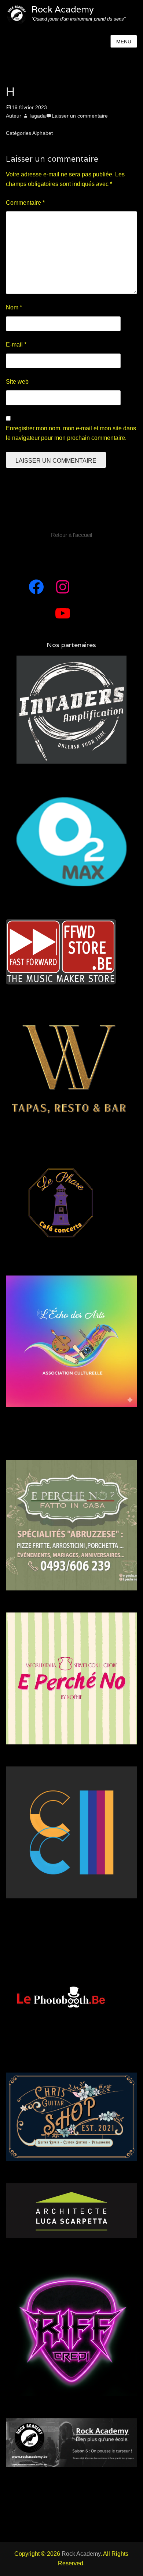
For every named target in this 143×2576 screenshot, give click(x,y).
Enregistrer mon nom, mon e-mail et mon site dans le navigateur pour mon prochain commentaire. (71, 433)
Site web (17, 382)
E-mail (16, 345)
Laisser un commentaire (80, 116)
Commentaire (25, 203)
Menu (124, 42)
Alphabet (43, 133)
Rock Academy (63, 9)
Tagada (37, 116)
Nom (14, 307)
